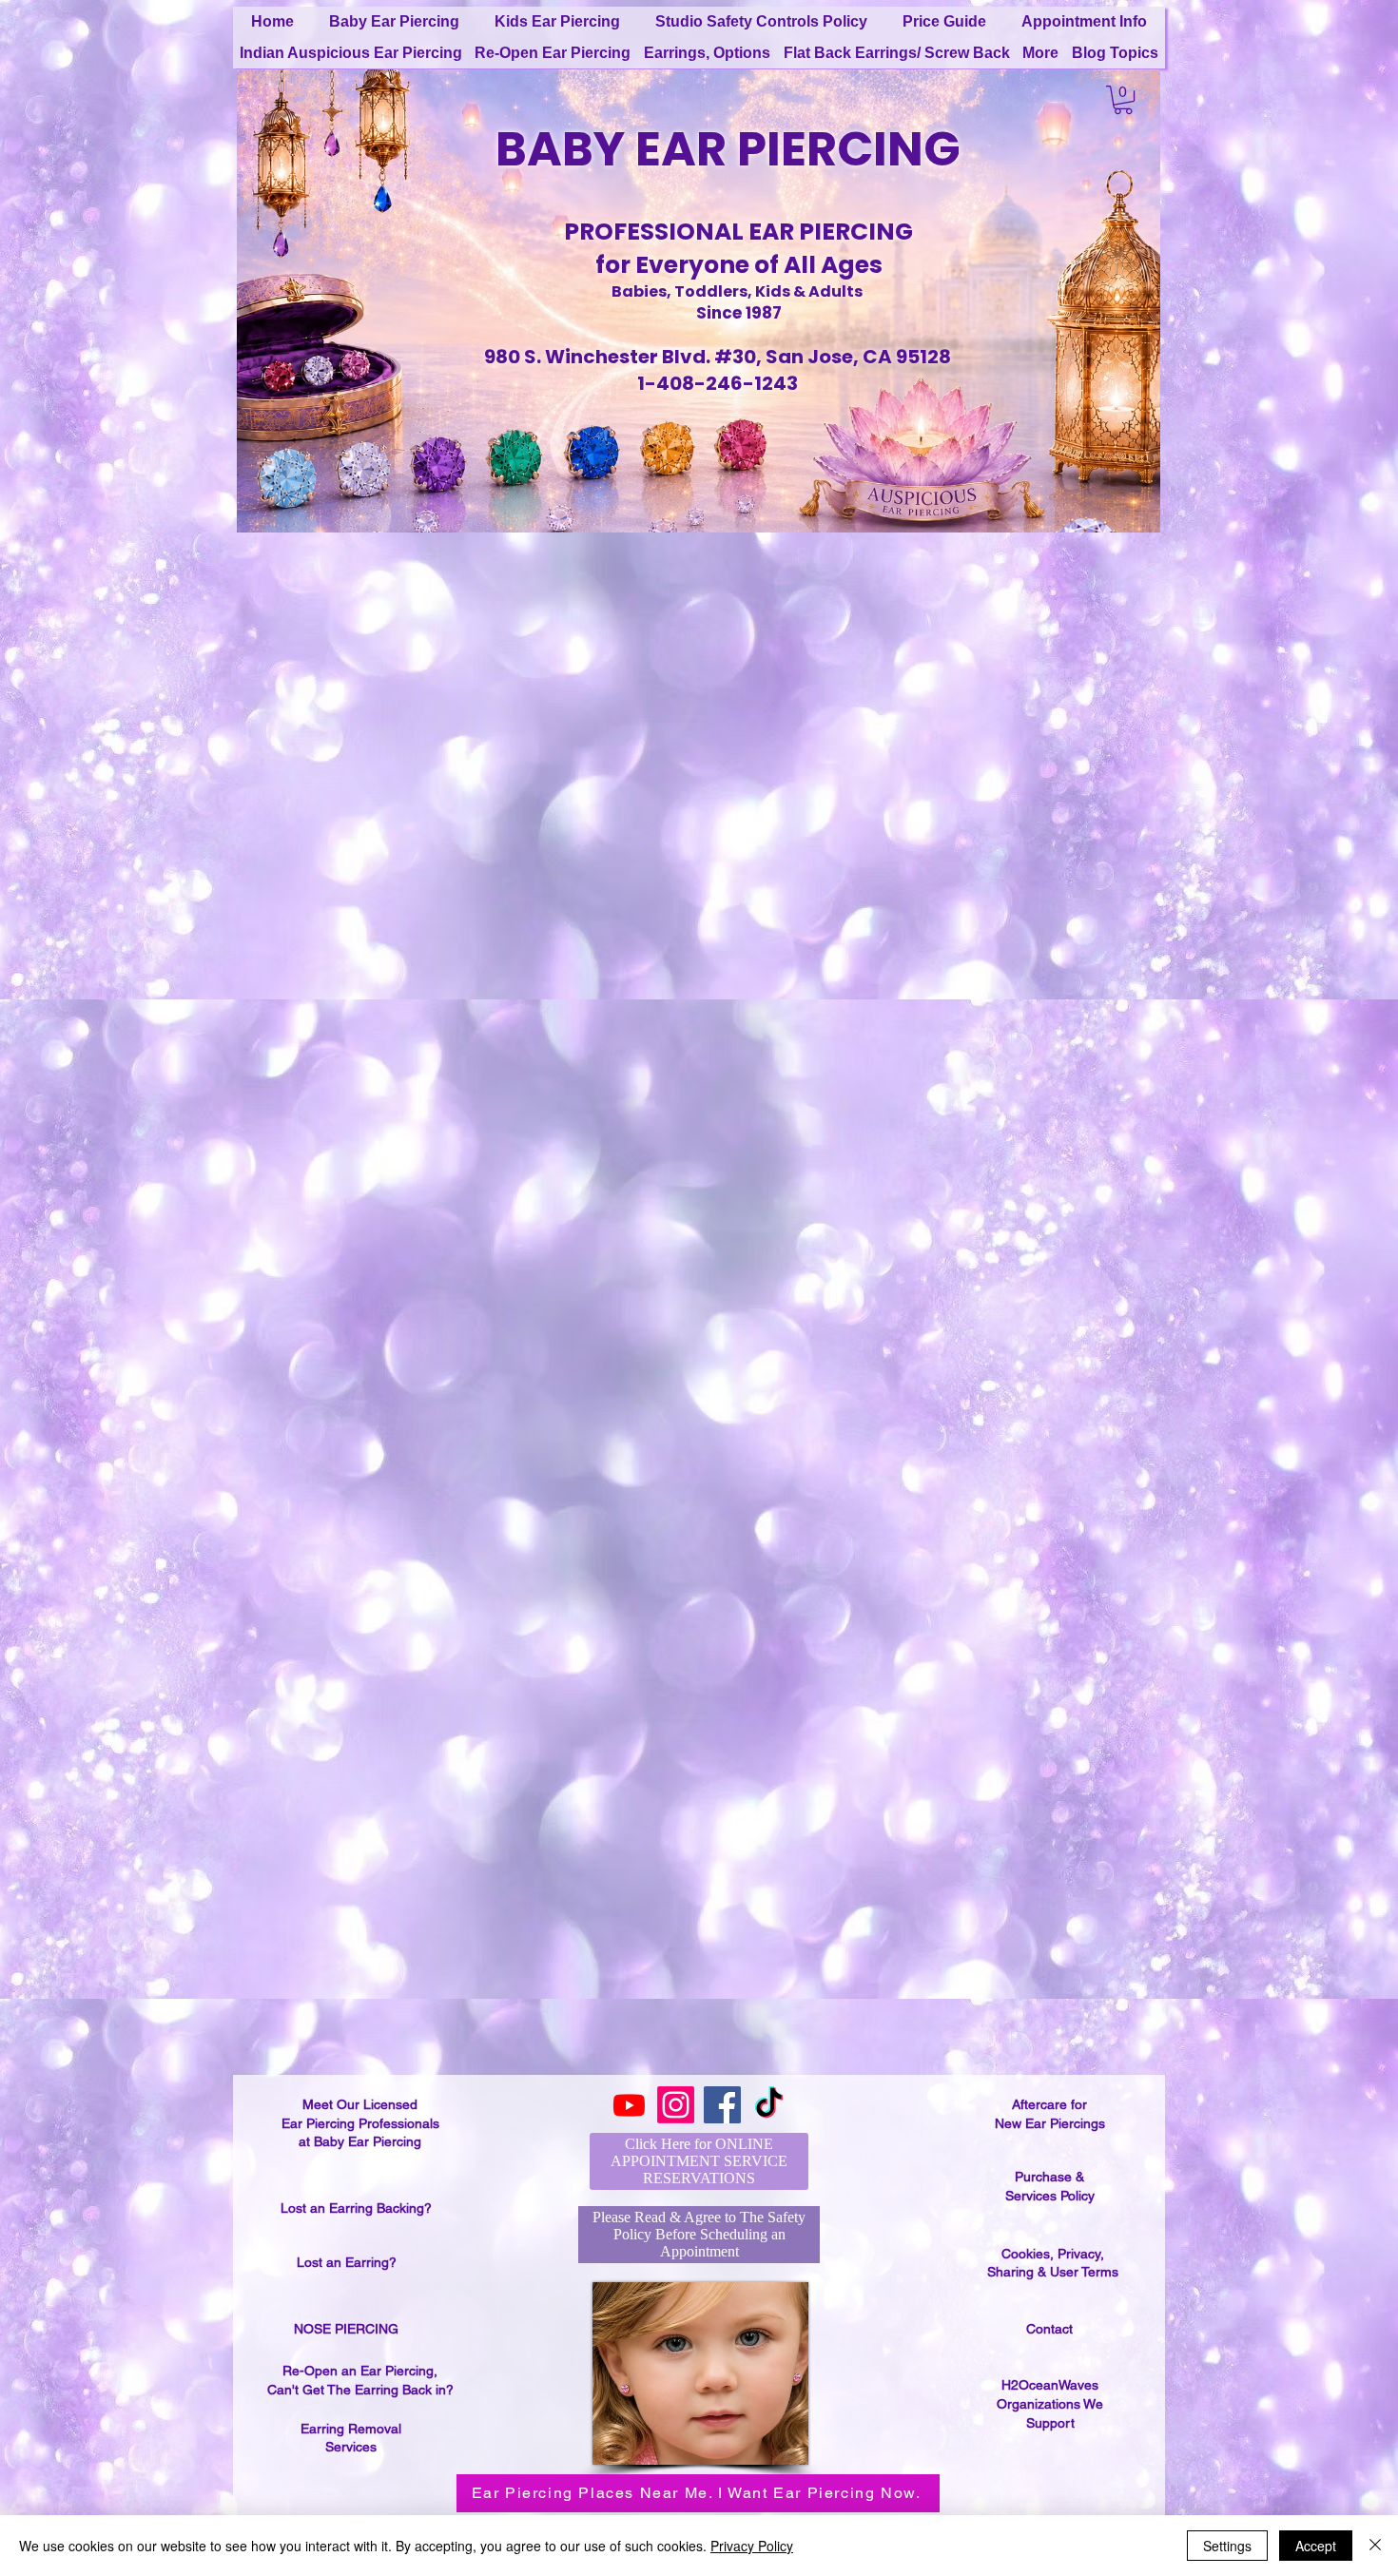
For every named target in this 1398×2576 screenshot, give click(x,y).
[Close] (1375, 2546)
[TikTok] (769, 2105)
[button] (1123, 100)
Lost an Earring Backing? (356, 2208)
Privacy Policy (752, 2546)
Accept (1316, 2546)
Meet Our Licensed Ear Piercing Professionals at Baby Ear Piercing (360, 2123)
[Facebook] (722, 2105)
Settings (1227, 2546)
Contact (1049, 2329)
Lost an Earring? (347, 2262)
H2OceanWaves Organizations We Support (1050, 2403)
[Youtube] (629, 2105)
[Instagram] (676, 2105)
